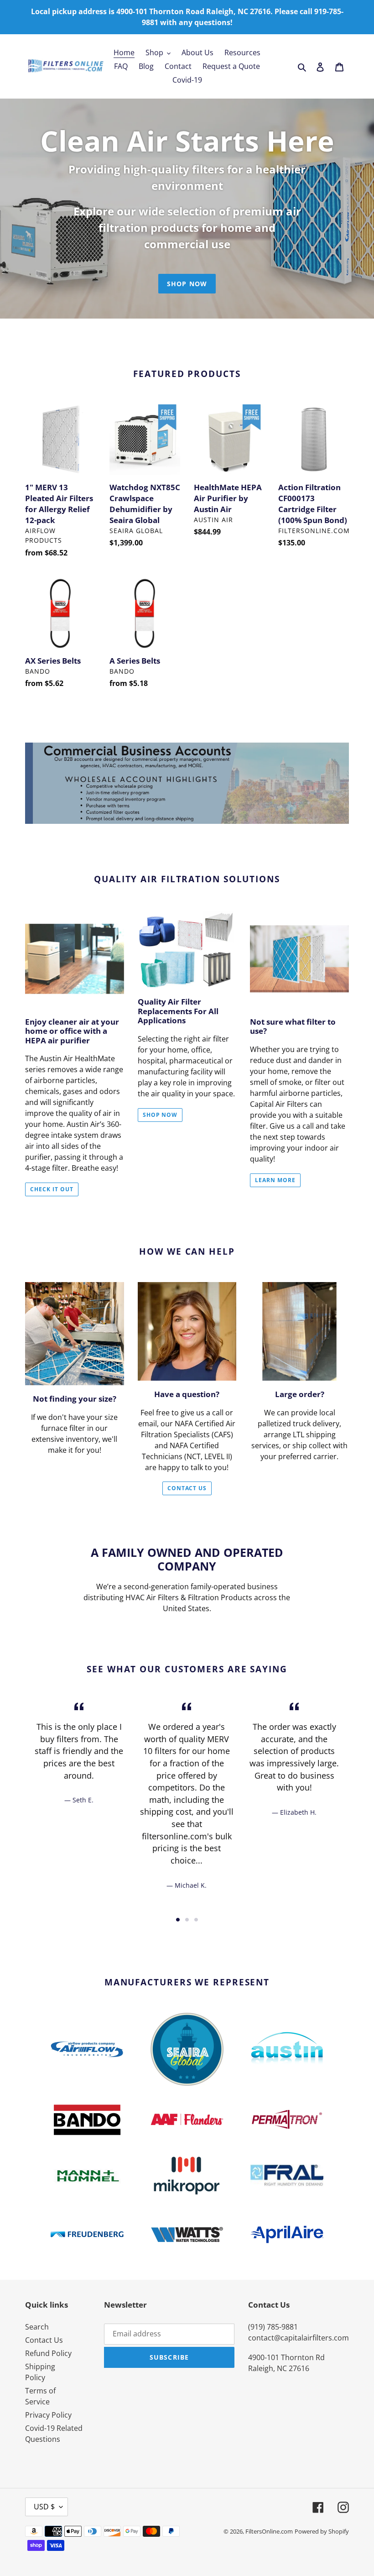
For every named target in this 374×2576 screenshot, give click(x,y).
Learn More (275, 1180)
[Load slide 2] (187, 1920)
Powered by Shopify (322, 2531)
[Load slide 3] (196, 1920)
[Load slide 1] (178, 1920)
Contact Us (187, 1488)
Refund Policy (48, 2353)
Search (37, 2327)
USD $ (44, 2507)
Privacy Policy (48, 2415)
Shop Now (187, 284)
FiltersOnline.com (269, 2531)
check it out (52, 1189)
